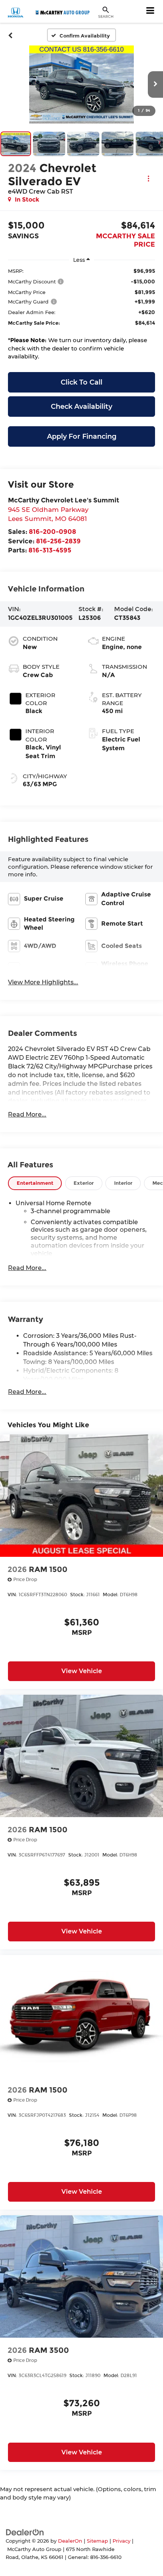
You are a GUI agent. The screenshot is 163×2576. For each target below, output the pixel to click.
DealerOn (70, 2541)
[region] (81, 316)
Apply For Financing (82, 436)
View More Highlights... (43, 982)
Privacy (121, 2541)
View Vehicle (82, 1671)
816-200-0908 (53, 531)
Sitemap (97, 2541)
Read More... (27, 1114)
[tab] (35, 1183)
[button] (10, 35)
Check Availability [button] (81, 407)
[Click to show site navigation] (150, 11)
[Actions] (148, 178)
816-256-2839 (58, 541)
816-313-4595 (50, 550)
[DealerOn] (25, 2532)
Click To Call (81, 382)
